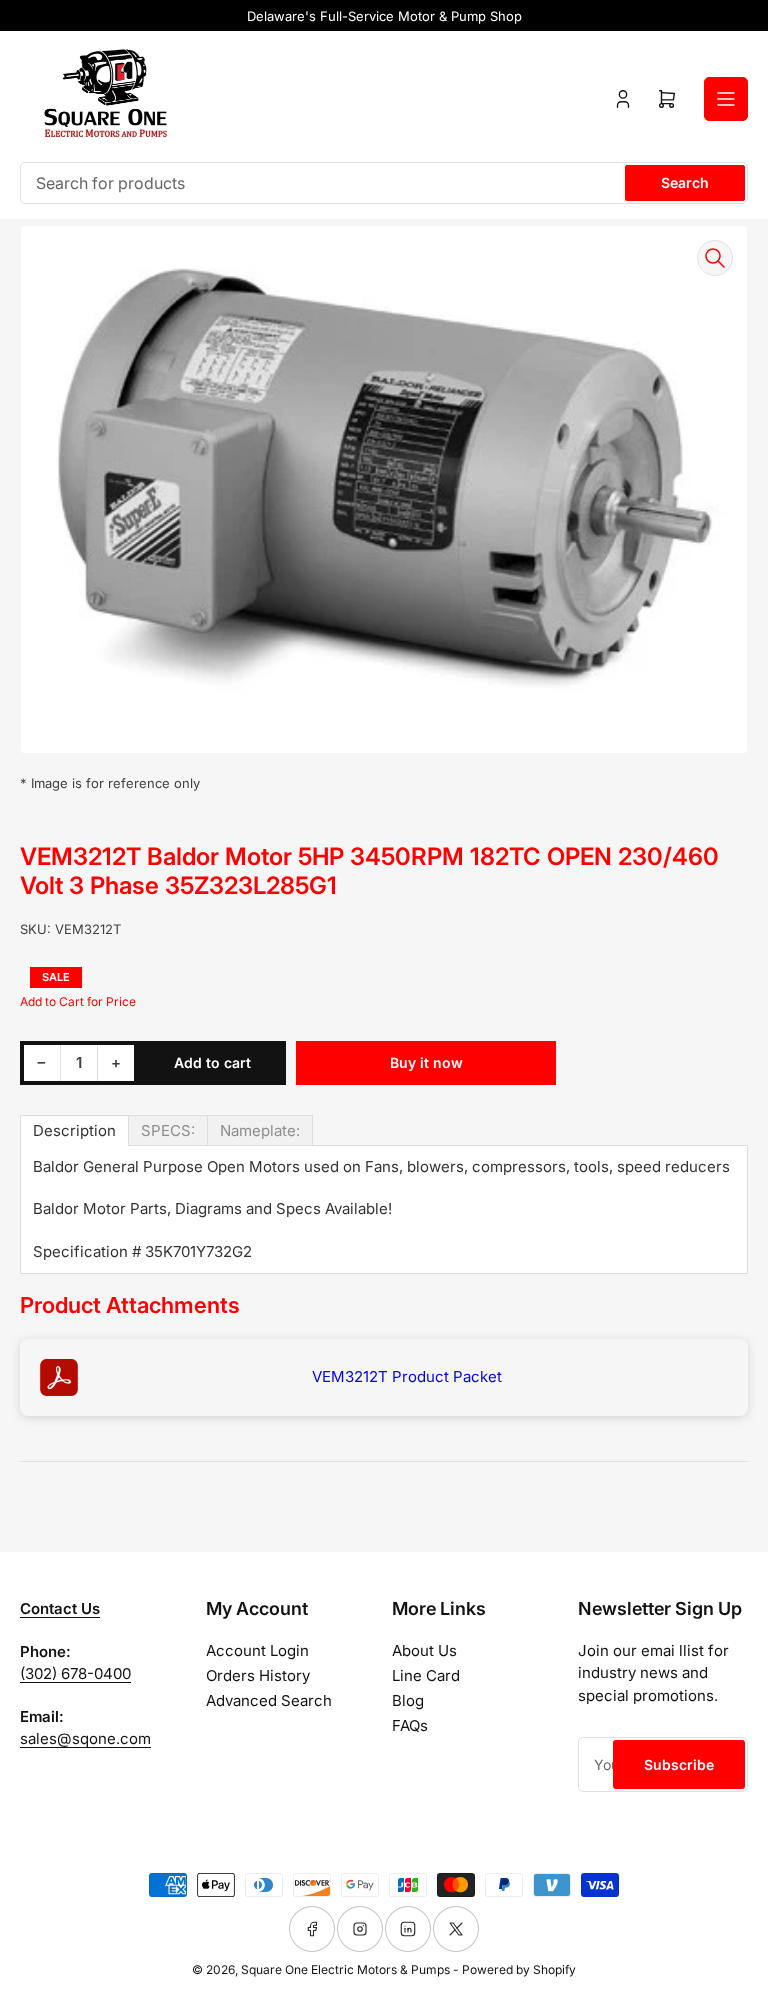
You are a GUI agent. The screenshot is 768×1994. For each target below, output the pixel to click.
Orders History (258, 1675)
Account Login (257, 1650)
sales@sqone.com (85, 1738)
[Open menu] (726, 99)
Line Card (426, 1675)
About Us (424, 1650)
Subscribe (679, 1764)
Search (685, 182)
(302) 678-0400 (75, 1673)
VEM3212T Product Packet (407, 1376)
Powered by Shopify (519, 1969)
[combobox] (384, 183)
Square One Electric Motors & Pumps (345, 1969)
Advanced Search (269, 1700)
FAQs (410, 1725)
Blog (408, 1700)
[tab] (74, 1130)
